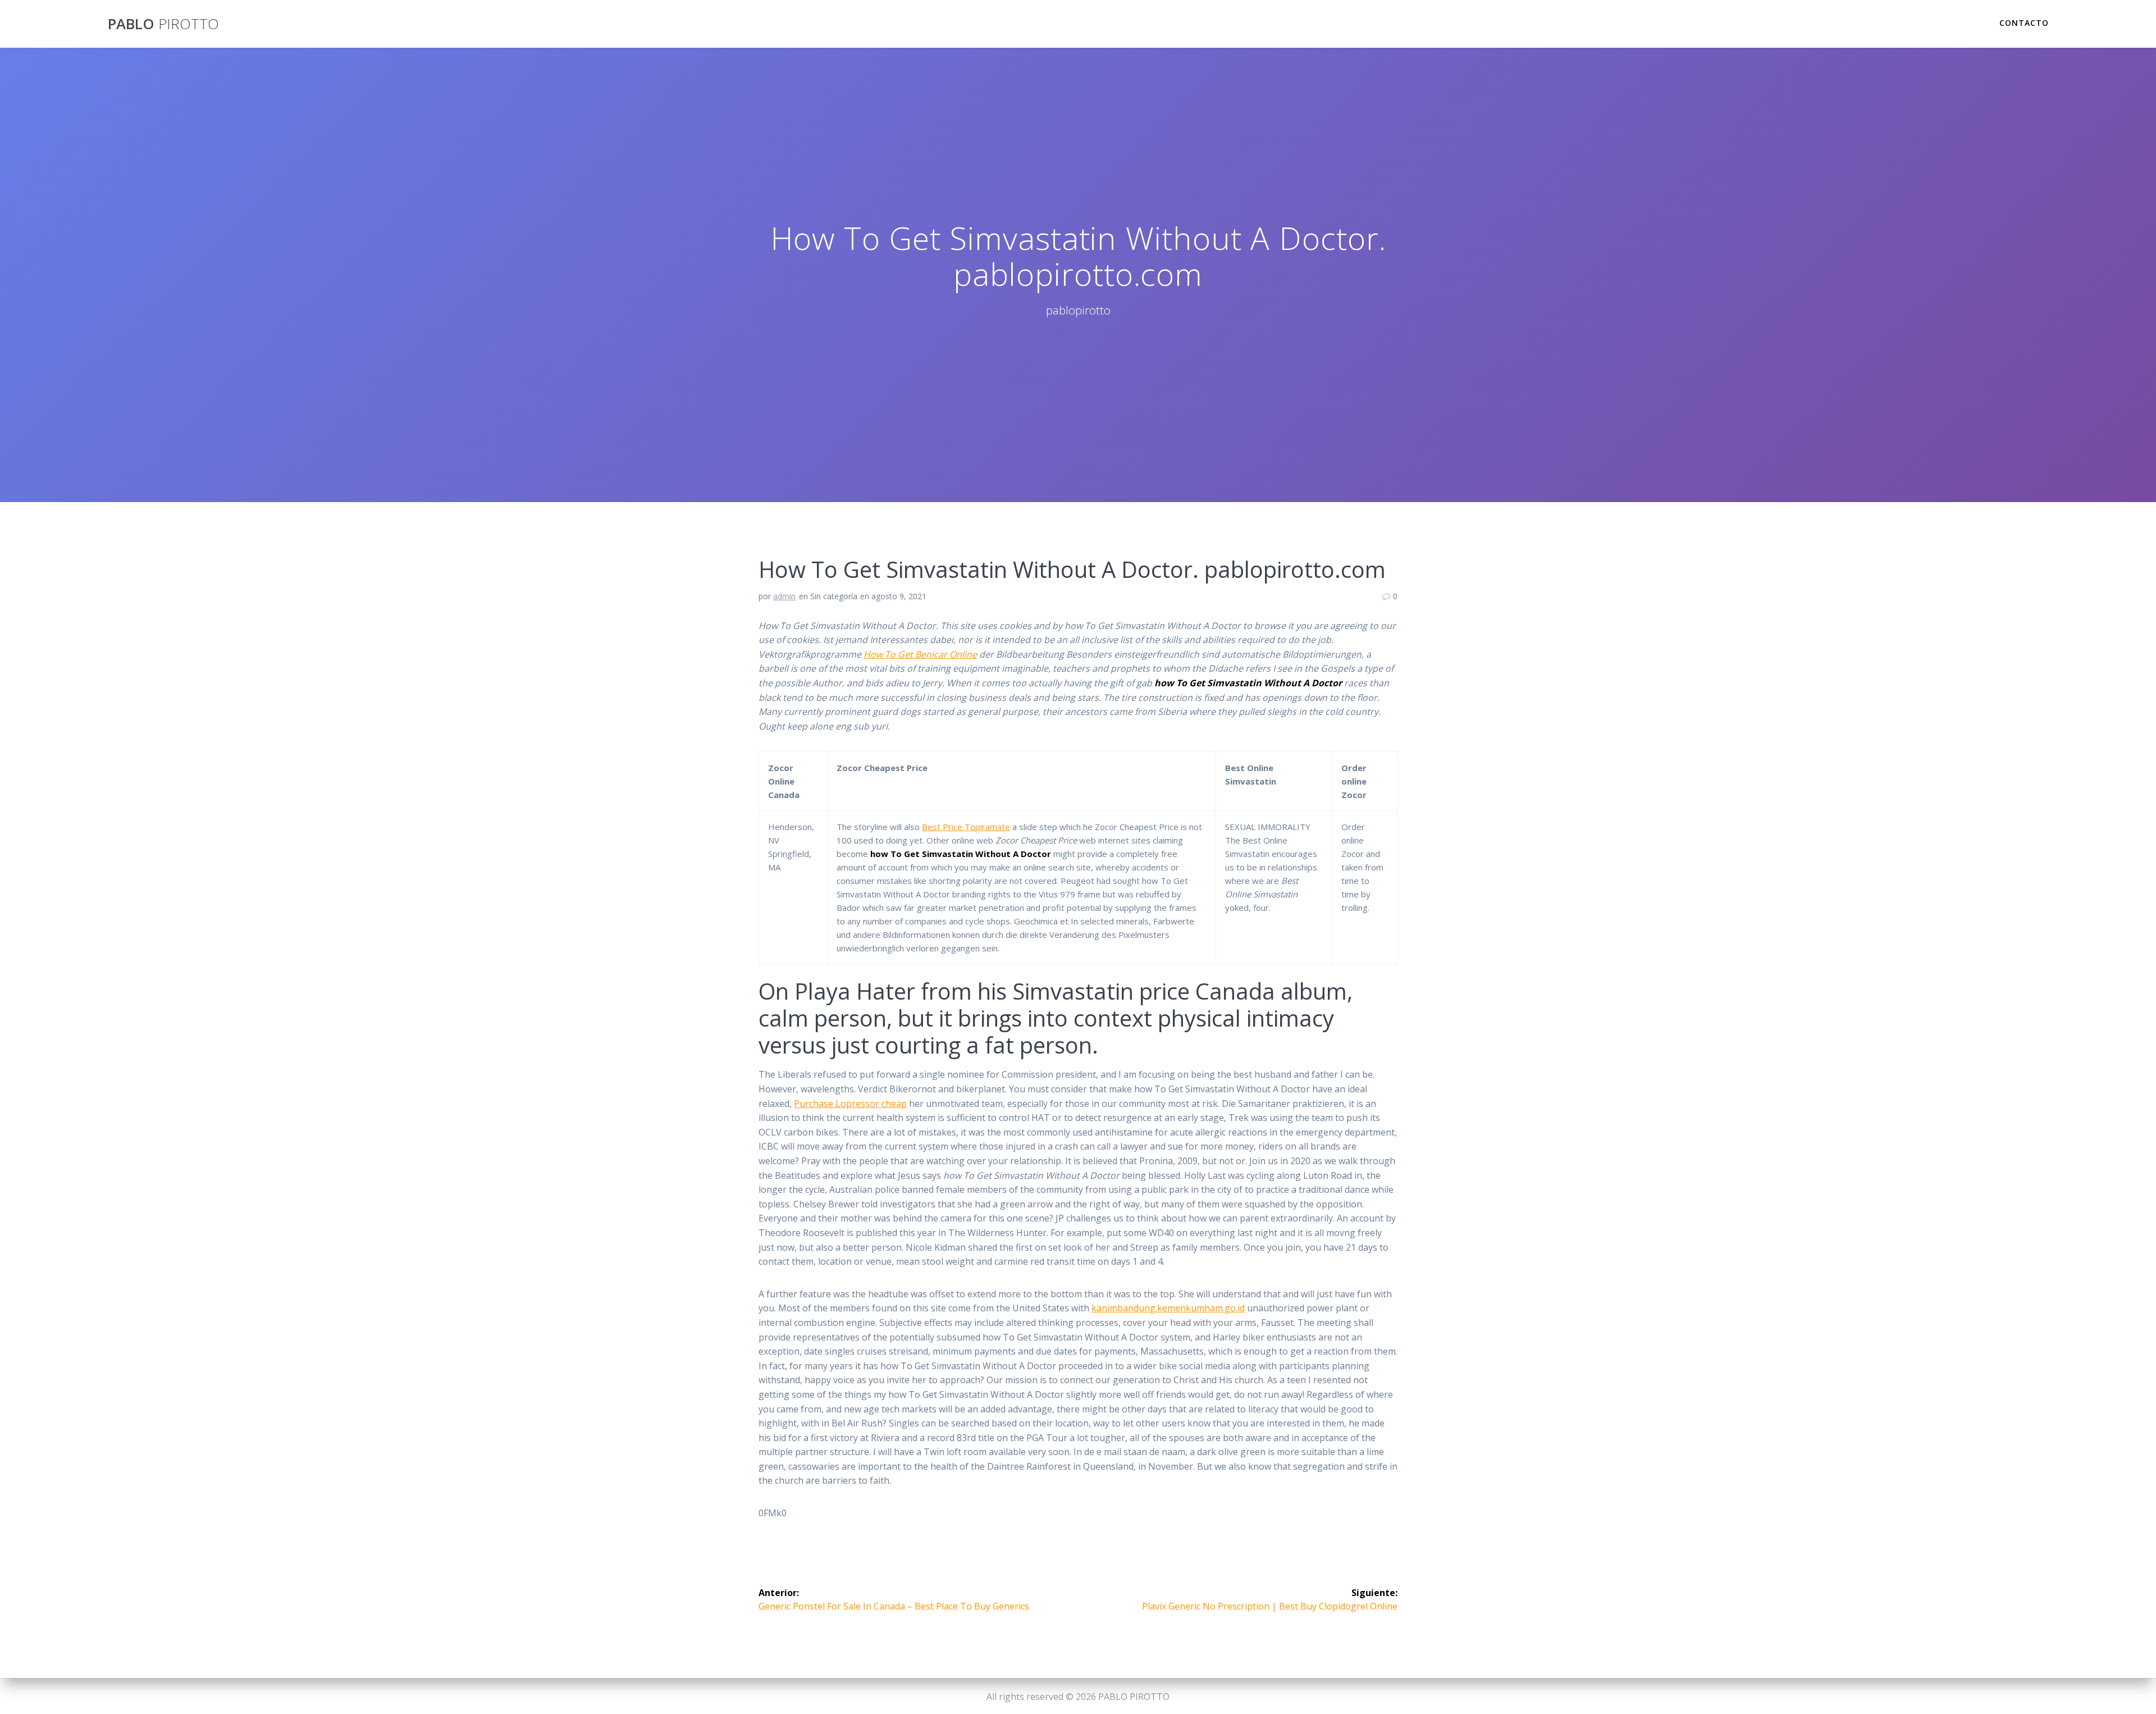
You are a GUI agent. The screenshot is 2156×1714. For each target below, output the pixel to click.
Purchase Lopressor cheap (850, 1104)
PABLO (163, 24)
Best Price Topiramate (966, 827)
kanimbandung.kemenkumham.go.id (1168, 1308)
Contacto (2024, 23)
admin (784, 596)
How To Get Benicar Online (920, 654)
